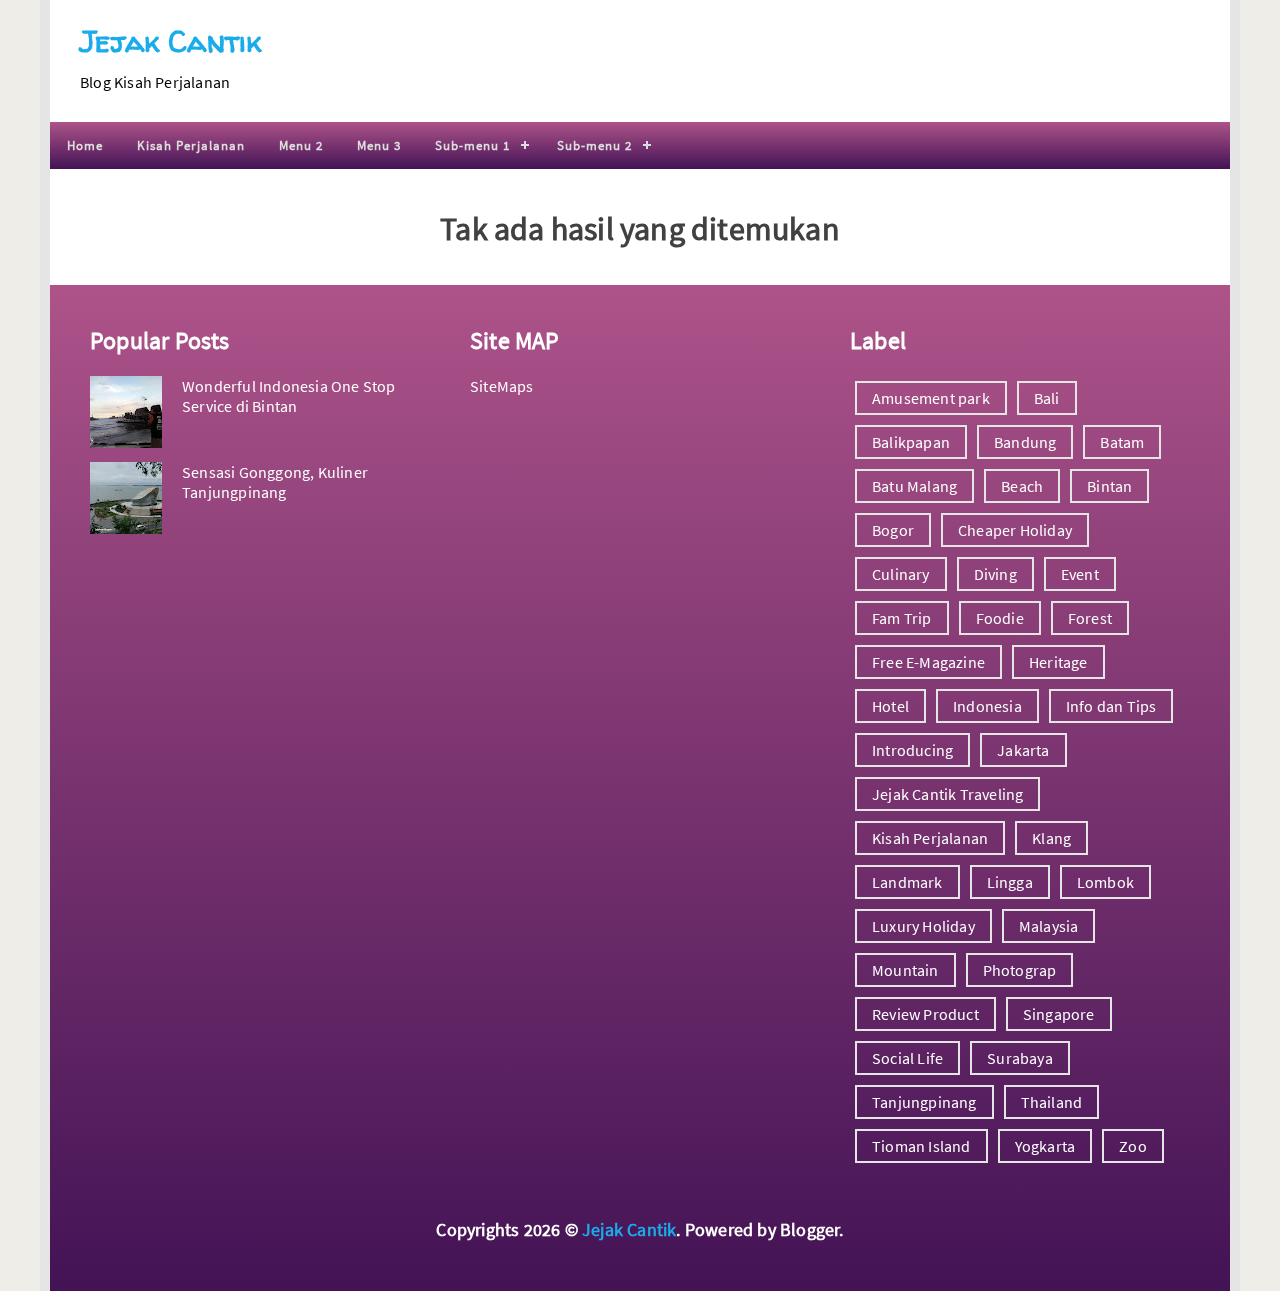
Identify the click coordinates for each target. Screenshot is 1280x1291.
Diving (995, 574)
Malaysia (1049, 926)
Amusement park (931, 398)
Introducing (912, 750)
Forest (1090, 618)
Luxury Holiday (923, 926)
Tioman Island (921, 1146)
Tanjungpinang (924, 1102)
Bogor (893, 530)
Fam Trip (902, 618)
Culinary (901, 574)
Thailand (1052, 1102)
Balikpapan (911, 442)
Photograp (1020, 970)
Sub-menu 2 (594, 145)
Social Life (907, 1058)
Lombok (1105, 882)
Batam (1122, 442)
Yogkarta (1045, 1146)
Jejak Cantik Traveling (947, 794)
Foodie (1000, 618)
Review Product (925, 1014)
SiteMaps (502, 386)
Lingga (1010, 882)
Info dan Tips (1111, 706)
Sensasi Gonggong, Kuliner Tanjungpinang (275, 482)
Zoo (1133, 1146)
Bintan (1109, 486)
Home (85, 145)
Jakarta (1023, 750)
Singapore (1059, 1014)
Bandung (1025, 442)
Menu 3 (379, 145)
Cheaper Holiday (1015, 530)
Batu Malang (914, 486)
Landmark (907, 882)
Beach (1022, 486)
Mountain (905, 970)
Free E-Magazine (928, 662)
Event (1080, 574)
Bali (1047, 398)
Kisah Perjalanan (191, 145)
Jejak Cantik (170, 40)
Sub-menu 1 (472, 145)
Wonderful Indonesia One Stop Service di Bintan (289, 396)
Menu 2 (301, 145)
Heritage (1058, 662)
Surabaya (1020, 1058)
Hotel (890, 706)
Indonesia (987, 706)
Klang (1051, 838)
